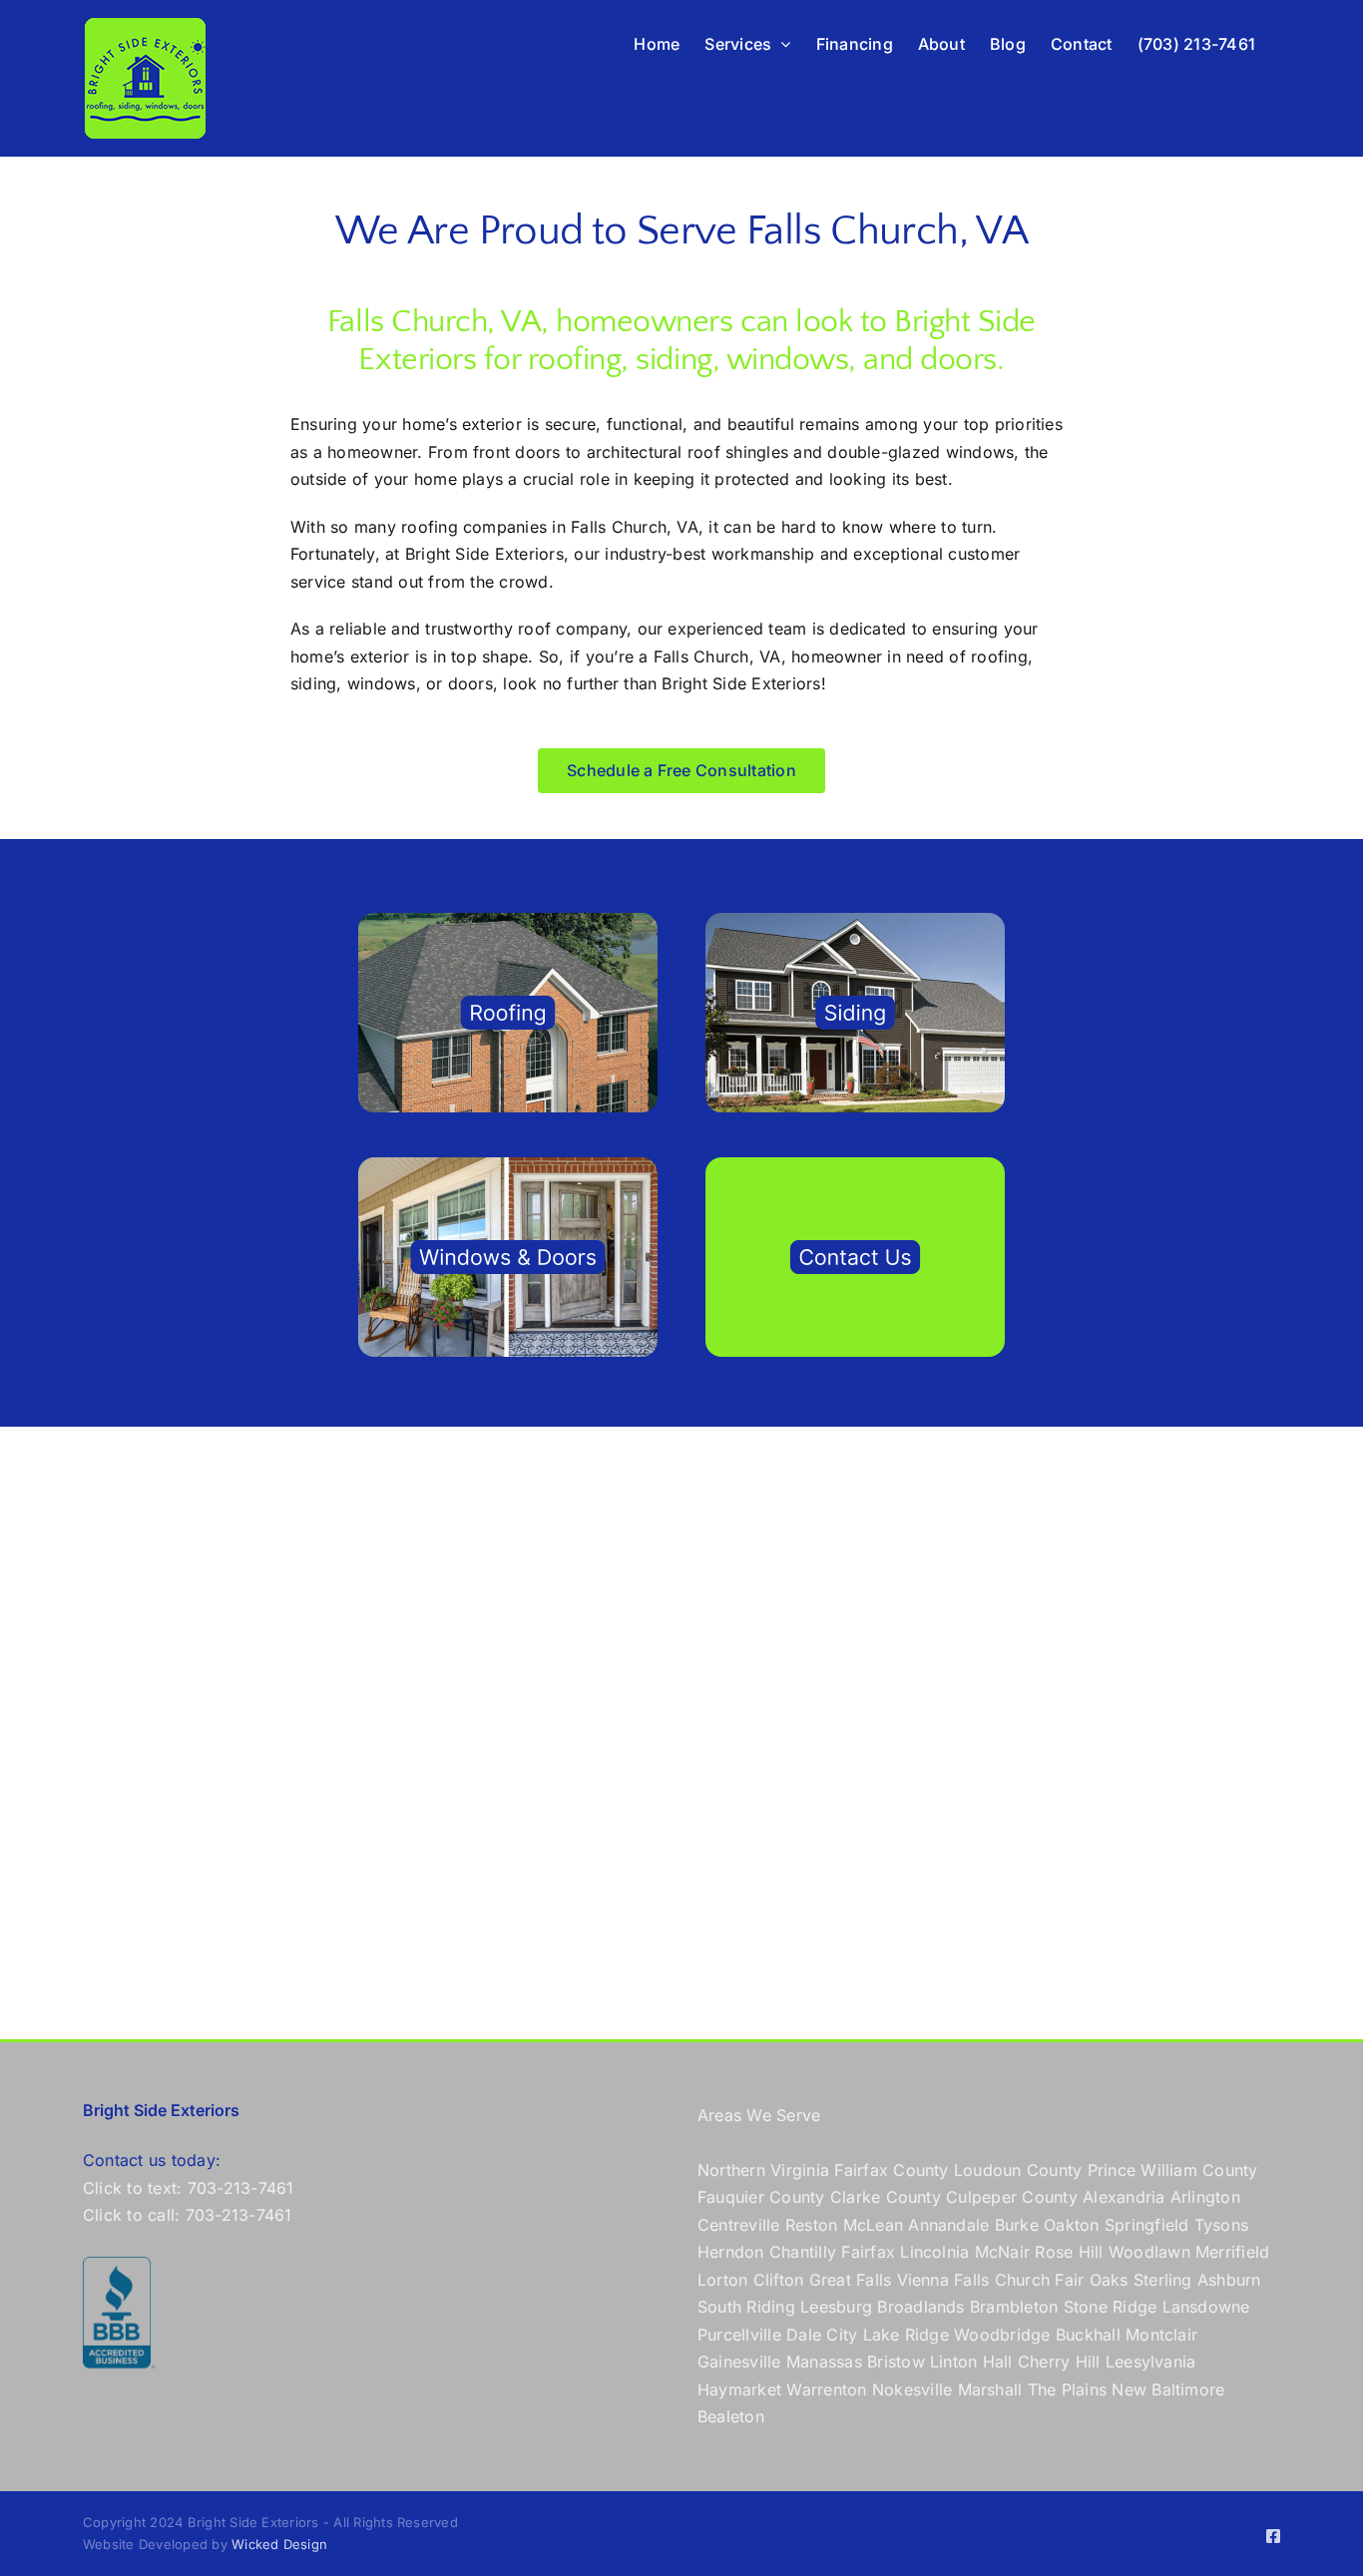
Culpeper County (1012, 2197)
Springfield (1147, 2225)
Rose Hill (1069, 2252)
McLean (873, 2225)
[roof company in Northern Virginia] (508, 921)
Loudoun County (1018, 2170)
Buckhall (1088, 2335)
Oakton (1071, 2225)
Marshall (990, 2389)
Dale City (822, 2335)
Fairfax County (891, 2170)
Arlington (1205, 2197)
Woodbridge (1002, 2335)
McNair (1002, 2252)
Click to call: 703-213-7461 (187, 2215)
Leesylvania (1151, 2361)
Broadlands (920, 2307)
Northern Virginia (763, 2170)
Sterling (1163, 2280)
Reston (811, 2225)
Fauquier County (764, 2197)
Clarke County (886, 2197)
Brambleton (1014, 2307)
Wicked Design (279, 2544)
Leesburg (836, 2307)
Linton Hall (971, 2361)
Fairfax (868, 2252)
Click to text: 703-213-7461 (188, 2188)
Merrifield (1232, 2252)
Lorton (722, 2280)
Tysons (1221, 2225)
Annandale (948, 2225)
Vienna (923, 2280)
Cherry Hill (1059, 2361)
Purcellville (739, 2335)
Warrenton (826, 2389)
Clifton (779, 2280)
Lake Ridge (906, 2335)
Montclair (1161, 2335)
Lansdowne (1206, 2307)
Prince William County (1173, 2170)
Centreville (739, 2225)
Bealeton (731, 2416)
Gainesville (739, 2361)
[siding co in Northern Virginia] (855, 921)
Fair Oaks (1091, 2280)
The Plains (1067, 2389)
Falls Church (1002, 2280)
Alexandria (1124, 2197)
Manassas (824, 2361)
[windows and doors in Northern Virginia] (508, 1165)
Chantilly (803, 2252)
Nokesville (912, 2389)
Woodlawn (1149, 2252)
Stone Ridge (1111, 2307)
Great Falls (851, 2280)
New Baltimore (1168, 2389)
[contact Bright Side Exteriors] (855, 1165)
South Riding (746, 2307)
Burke (1017, 2225)
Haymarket (739, 2389)
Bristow (896, 2361)
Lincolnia (934, 2252)
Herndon (731, 2252)
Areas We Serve (759, 2115)
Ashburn (1229, 2280)
